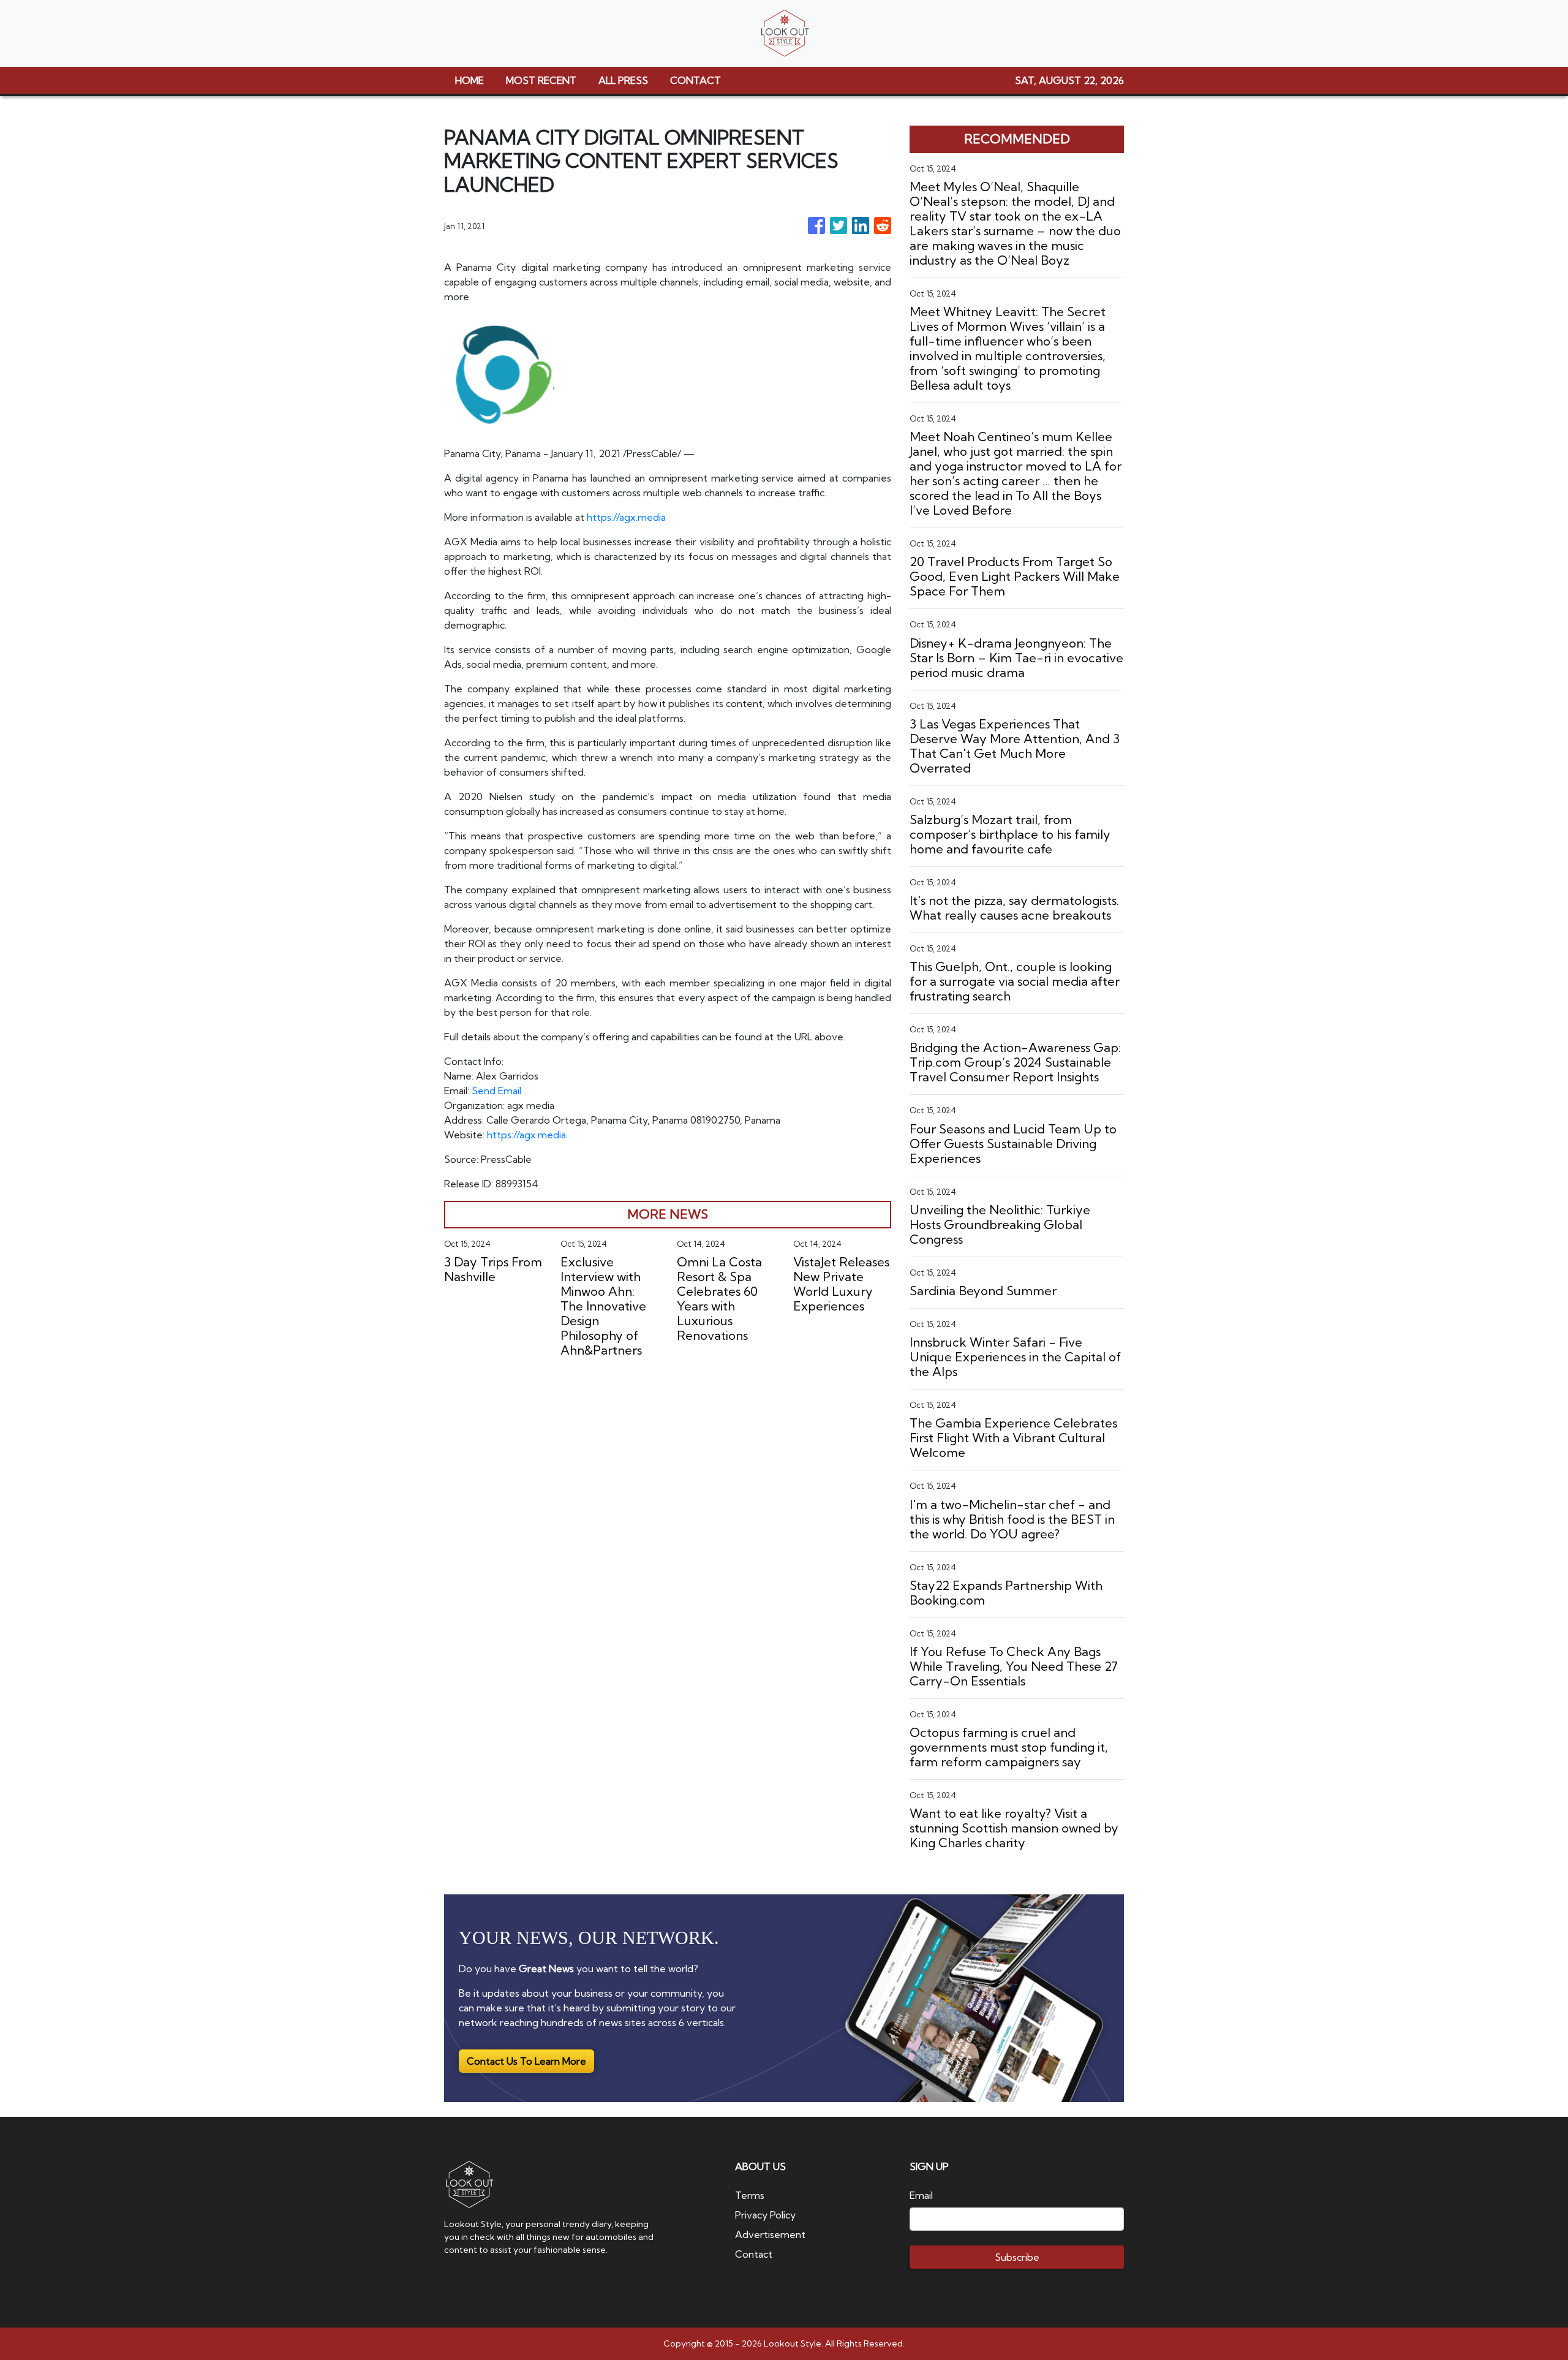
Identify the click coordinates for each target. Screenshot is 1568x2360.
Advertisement (770, 2234)
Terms (750, 2195)
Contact (754, 2254)
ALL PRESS (623, 80)
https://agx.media (626, 517)
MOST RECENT (541, 80)
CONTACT (695, 80)
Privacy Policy (765, 2215)
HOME (469, 80)
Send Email (496, 1091)
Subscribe (1017, 2257)
